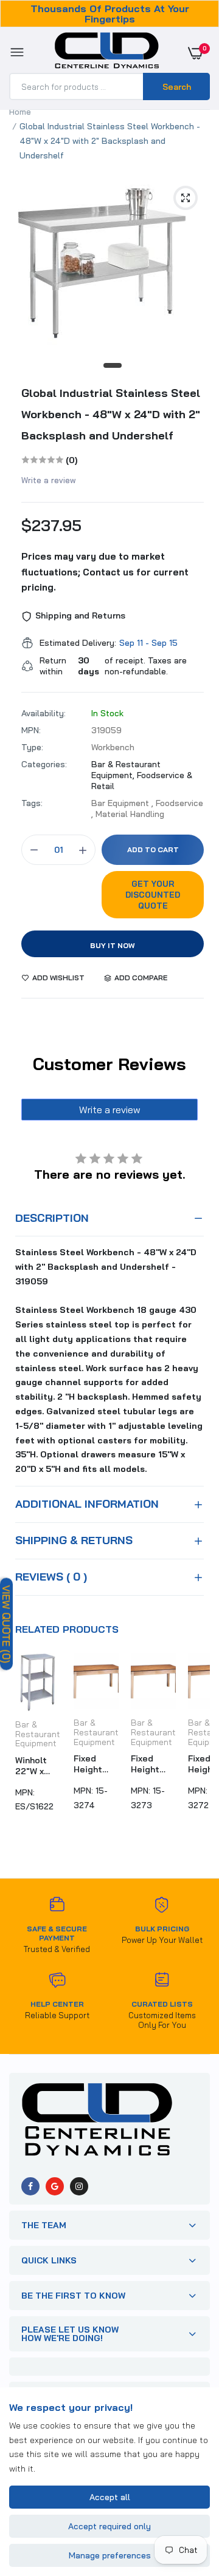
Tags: (32, 803)
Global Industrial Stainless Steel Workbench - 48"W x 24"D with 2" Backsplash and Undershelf (111, 414)
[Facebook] (30, 2186)
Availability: (43, 713)
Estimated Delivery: (78, 643)
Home (20, 112)
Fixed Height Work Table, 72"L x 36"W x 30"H (145, 1764)
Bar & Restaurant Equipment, (126, 770)
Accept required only (109, 2526)
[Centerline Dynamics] (107, 53)
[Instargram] (79, 2186)
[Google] (55, 2186)
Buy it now (113, 945)
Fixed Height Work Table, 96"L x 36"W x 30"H (88, 1764)
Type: (32, 747)
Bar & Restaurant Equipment (38, 1734)
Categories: (44, 764)
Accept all (110, 2497)
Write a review (49, 480)
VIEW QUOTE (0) (6, 1624)
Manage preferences (110, 2555)
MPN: (31, 730)
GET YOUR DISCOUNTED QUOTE (153, 895)
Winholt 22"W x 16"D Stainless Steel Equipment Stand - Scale (38, 1766)
